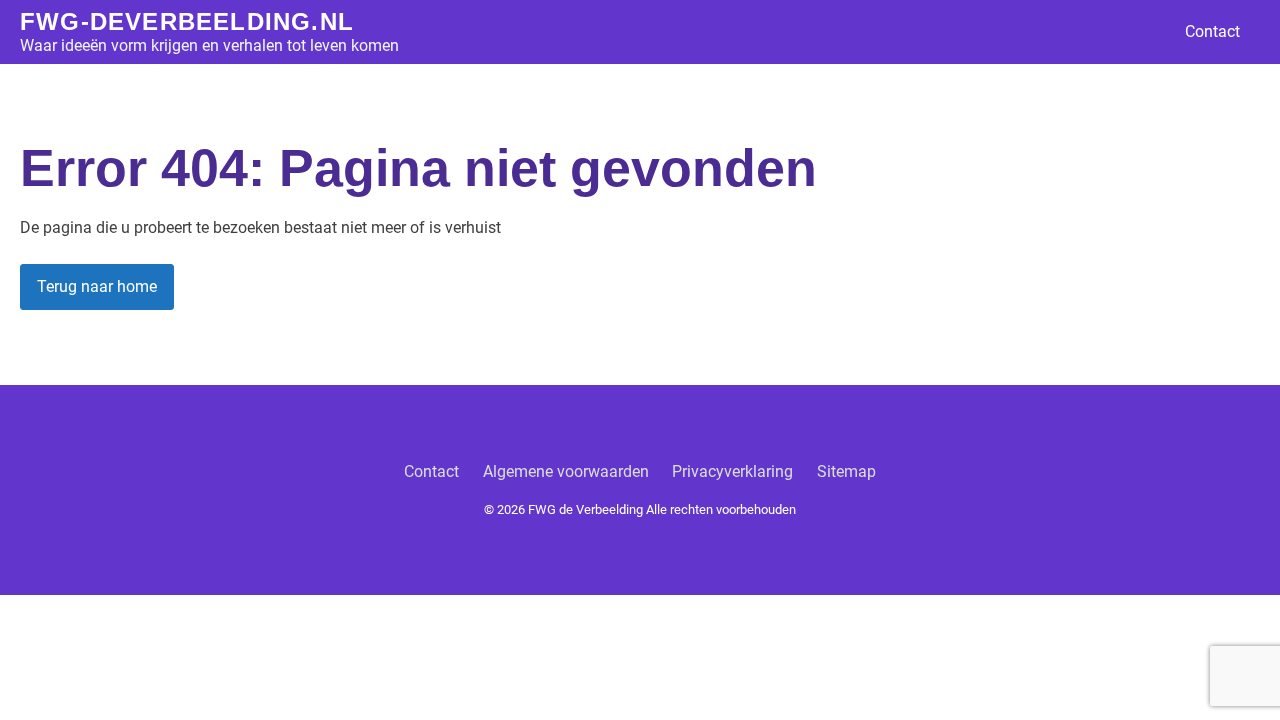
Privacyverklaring (732, 471)
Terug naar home (97, 286)
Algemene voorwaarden (566, 471)
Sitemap (846, 471)
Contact (1212, 31)
